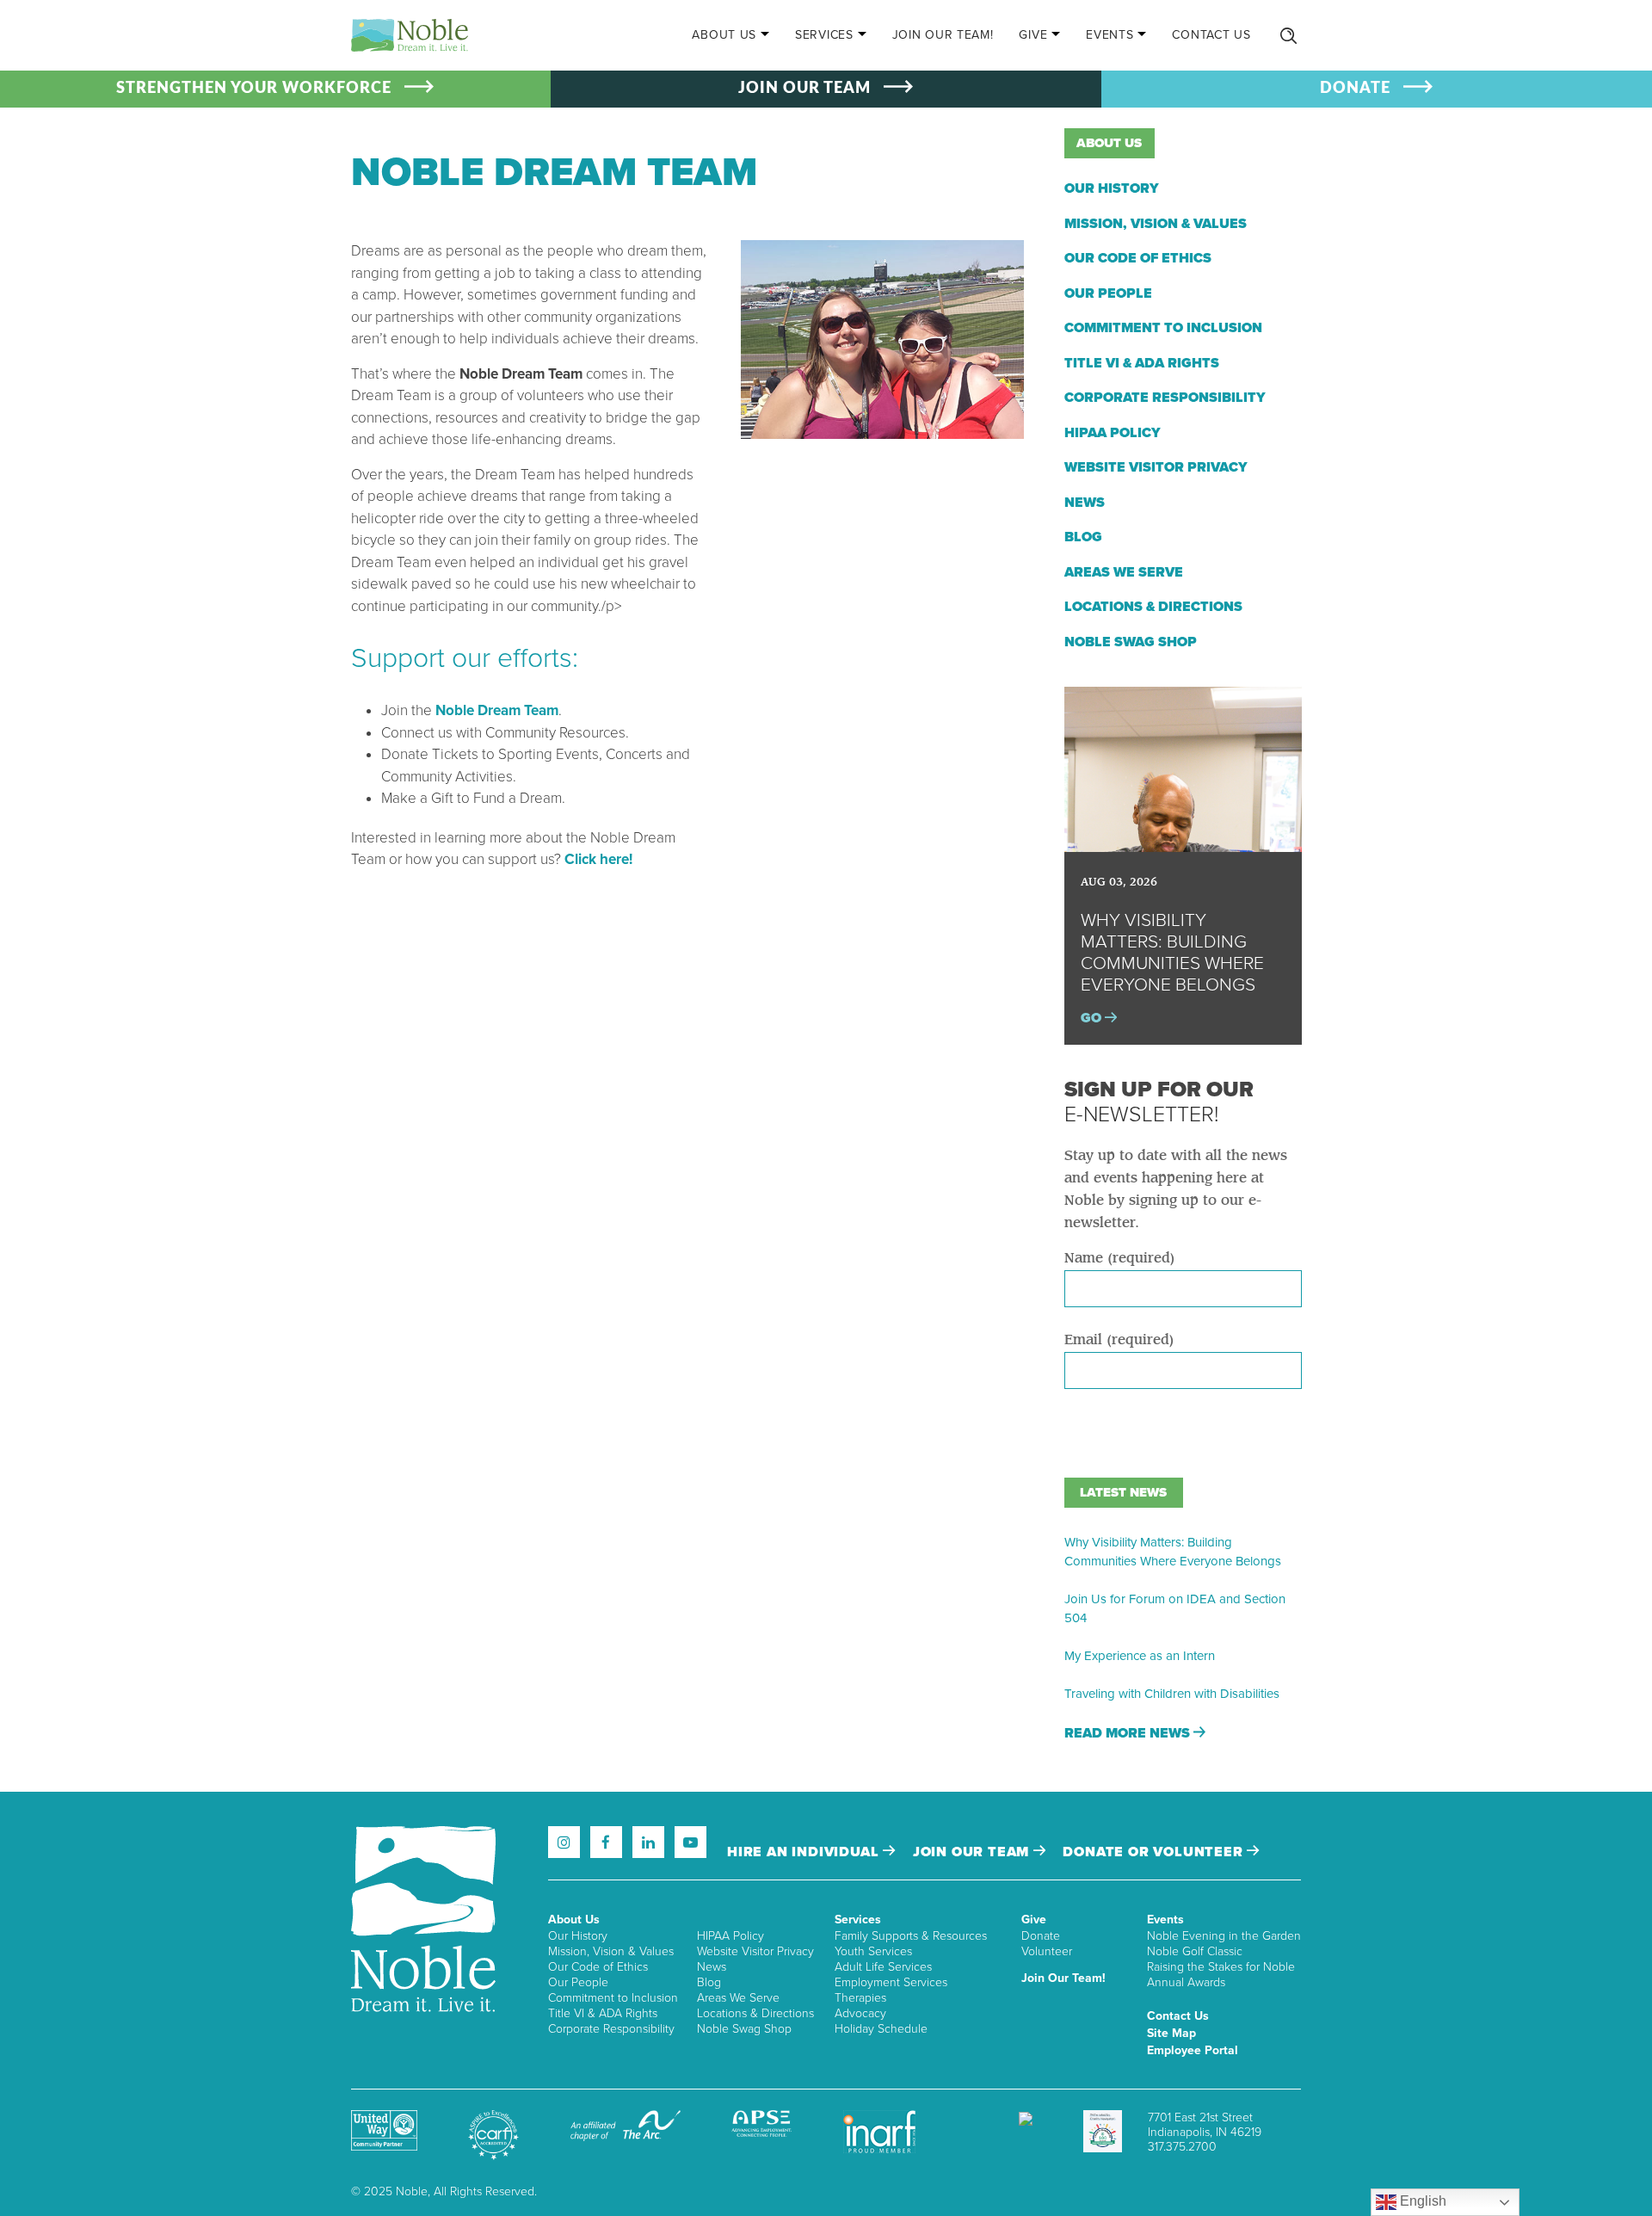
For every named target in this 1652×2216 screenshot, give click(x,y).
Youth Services (873, 1951)
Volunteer (1047, 1951)
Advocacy (860, 2013)
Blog (1083, 537)
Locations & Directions (1153, 607)
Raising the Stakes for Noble (1221, 1967)
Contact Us (1211, 35)
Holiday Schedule (881, 2029)
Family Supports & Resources (911, 1936)
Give (1033, 35)
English (1421, 2201)
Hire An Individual (805, 1852)
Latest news (1123, 1492)
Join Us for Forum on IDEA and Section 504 (1175, 1608)
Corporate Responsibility (1165, 398)
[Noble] (410, 35)
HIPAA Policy (1113, 433)
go (1093, 1018)
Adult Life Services (883, 1967)
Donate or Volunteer (1155, 1852)
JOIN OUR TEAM (804, 89)
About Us (724, 35)
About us (1109, 143)
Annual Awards (1186, 1982)
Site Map (1171, 2033)
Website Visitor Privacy (1156, 467)
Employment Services (891, 1982)
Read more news (1129, 1733)
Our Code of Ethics (1138, 258)
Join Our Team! (943, 35)
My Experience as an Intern (1140, 1656)
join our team (973, 1852)
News (1085, 503)
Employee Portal (1193, 2050)
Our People (1108, 293)
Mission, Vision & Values (1156, 224)
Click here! (598, 859)
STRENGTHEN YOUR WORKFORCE (254, 89)
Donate (1041, 1936)
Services (824, 35)
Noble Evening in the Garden (1224, 1936)
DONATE (1355, 89)
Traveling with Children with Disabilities (1172, 1694)
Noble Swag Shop (1131, 642)
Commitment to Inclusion (1163, 328)
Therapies (860, 1998)
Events (1110, 35)
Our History (1112, 188)
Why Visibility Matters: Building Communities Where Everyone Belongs (1173, 1552)
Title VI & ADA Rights (1142, 363)
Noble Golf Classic (1195, 1951)
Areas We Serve (1124, 572)
